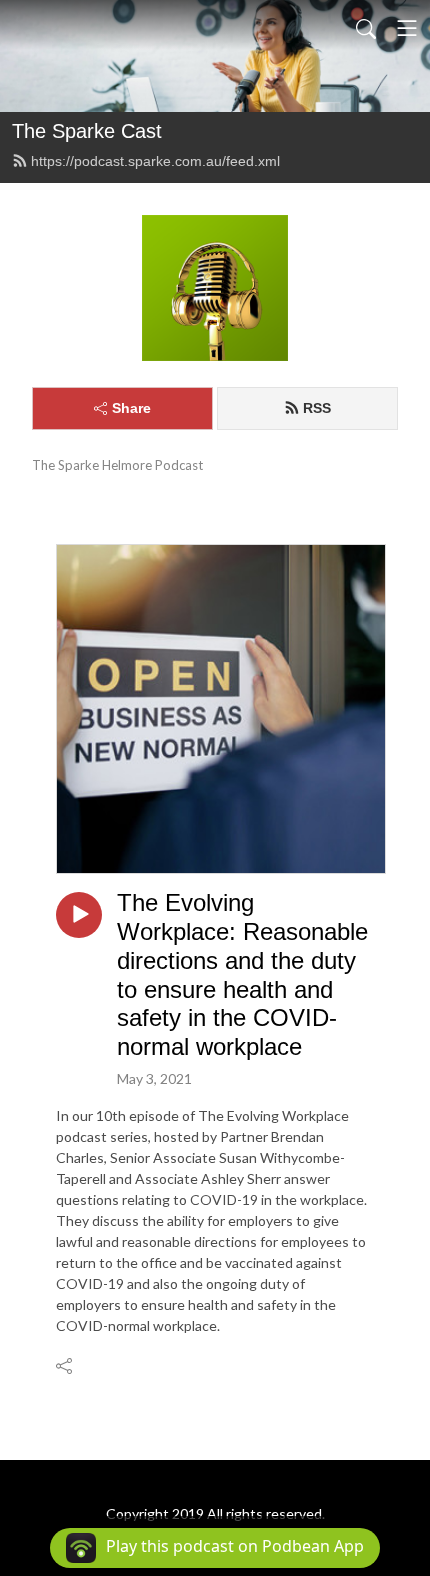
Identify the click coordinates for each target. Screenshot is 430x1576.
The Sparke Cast (87, 131)
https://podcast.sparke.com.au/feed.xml (155, 161)
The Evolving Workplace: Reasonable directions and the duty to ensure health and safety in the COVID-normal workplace (242, 974)
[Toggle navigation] (407, 28)
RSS (317, 408)
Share (131, 408)
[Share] (65, 1365)
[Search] (366, 28)
